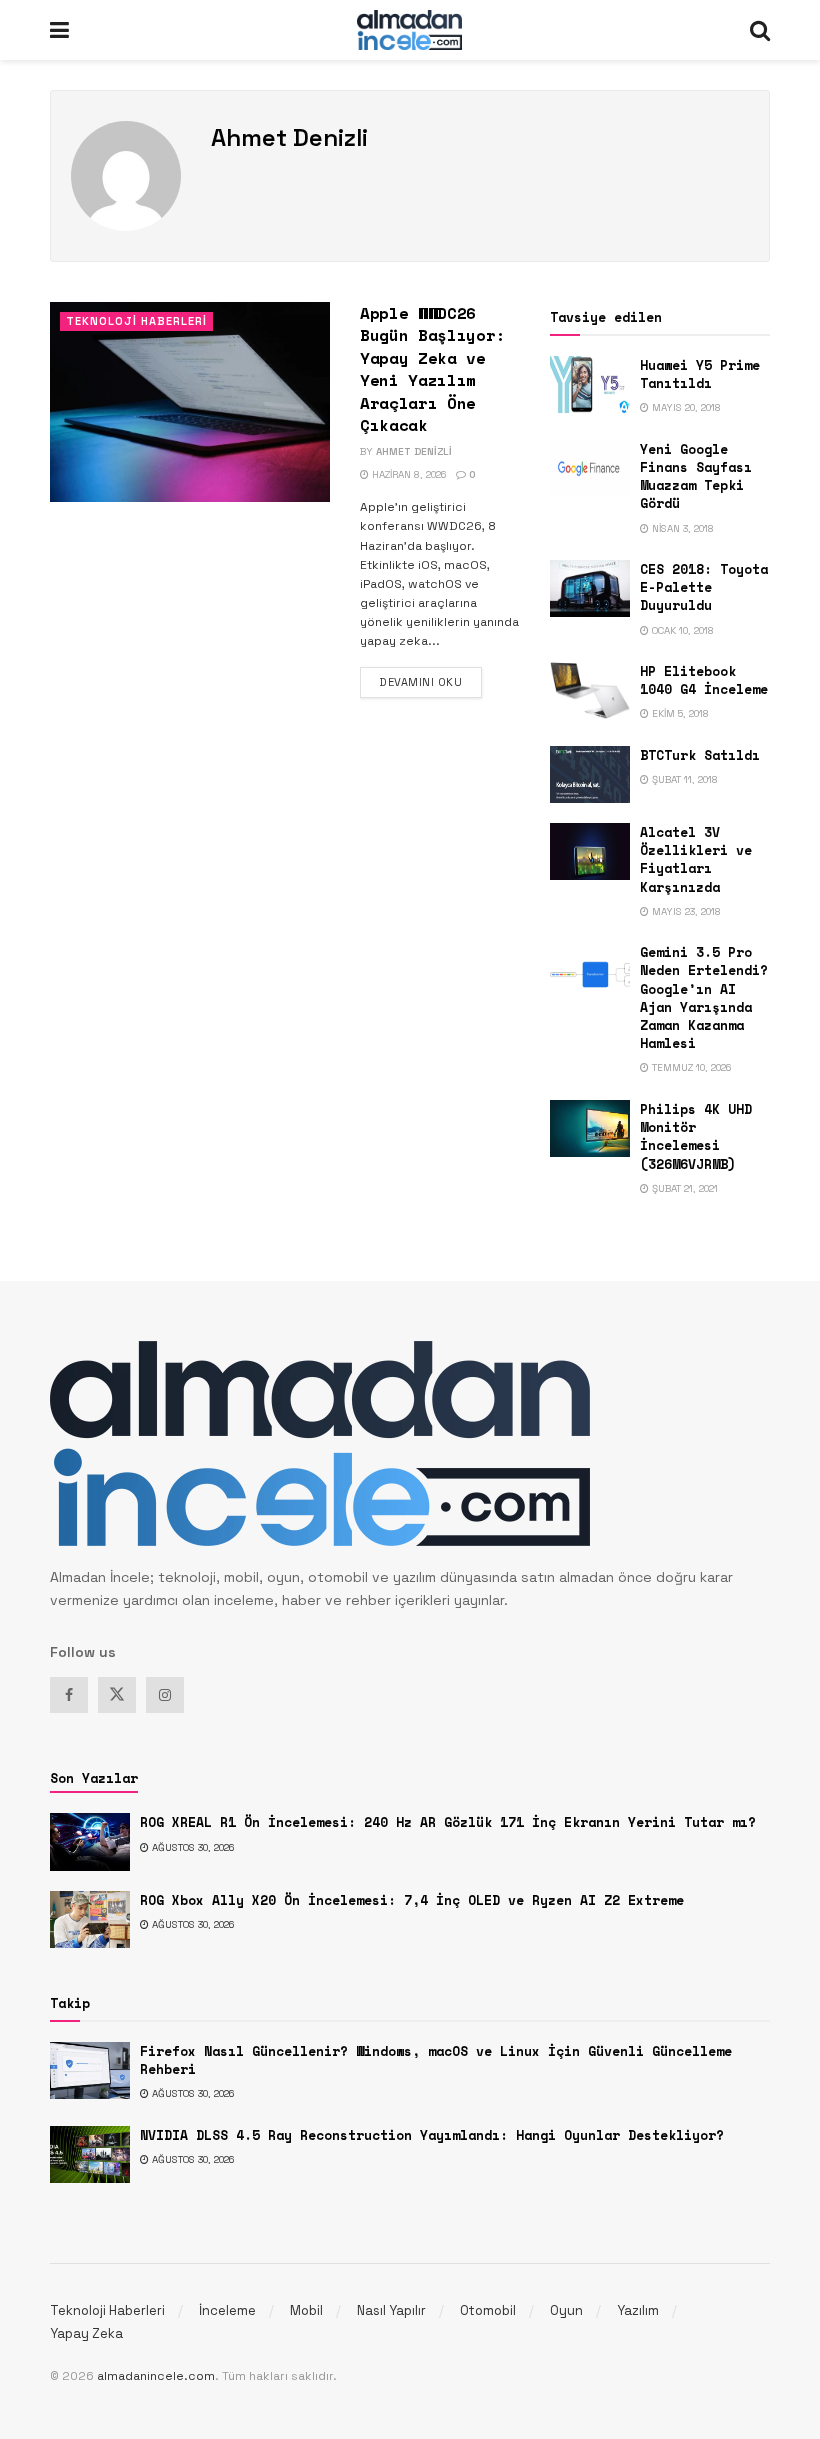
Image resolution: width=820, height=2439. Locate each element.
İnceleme (227, 2310)
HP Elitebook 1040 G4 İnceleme (704, 680)
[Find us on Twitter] (117, 1695)
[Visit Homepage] (409, 30)
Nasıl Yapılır (391, 2310)
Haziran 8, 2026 (407, 474)
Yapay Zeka (86, 2333)
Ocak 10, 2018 (681, 630)
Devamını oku (430, 681)
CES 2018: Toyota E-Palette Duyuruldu (704, 587)
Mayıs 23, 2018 (685, 911)
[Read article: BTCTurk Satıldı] (590, 774)
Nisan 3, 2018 (681, 528)
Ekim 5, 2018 (679, 713)
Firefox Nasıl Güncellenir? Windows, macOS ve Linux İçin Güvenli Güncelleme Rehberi (436, 2060)
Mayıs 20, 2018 (685, 407)
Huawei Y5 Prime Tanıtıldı (700, 374)
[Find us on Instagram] (165, 1695)
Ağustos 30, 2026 (191, 1847)
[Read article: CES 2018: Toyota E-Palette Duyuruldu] (590, 588)
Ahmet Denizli (414, 451)
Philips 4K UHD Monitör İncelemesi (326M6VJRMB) (696, 1136)
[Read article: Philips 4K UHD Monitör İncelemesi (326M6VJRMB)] (590, 1128)
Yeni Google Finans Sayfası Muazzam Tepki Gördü (696, 476)
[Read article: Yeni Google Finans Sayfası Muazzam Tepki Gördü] (590, 468)
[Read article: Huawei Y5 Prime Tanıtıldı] (590, 384)
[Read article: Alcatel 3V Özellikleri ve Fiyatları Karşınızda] (590, 851)
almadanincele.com (156, 2376)
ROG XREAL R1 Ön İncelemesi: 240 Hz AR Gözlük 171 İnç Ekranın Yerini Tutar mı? (448, 1822)
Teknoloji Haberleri (136, 321)
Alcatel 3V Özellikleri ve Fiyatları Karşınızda (696, 859)
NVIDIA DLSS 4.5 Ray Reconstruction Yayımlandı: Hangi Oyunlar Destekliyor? (432, 2135)
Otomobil (488, 2310)
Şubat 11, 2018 (683, 779)
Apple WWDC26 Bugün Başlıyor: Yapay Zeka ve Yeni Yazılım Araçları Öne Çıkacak (432, 369)
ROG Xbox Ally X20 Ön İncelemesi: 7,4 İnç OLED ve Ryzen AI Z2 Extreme (412, 1900)
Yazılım (638, 2310)
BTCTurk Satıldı (700, 755)
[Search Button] (760, 30)
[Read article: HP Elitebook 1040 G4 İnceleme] (590, 690)
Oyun (566, 2310)
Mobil (306, 2310)
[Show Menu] (59, 30)
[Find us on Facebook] (69, 1695)
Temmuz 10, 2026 (690, 1067)
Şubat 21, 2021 (683, 1188)
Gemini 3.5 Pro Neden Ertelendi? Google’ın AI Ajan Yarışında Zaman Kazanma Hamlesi (704, 997)
